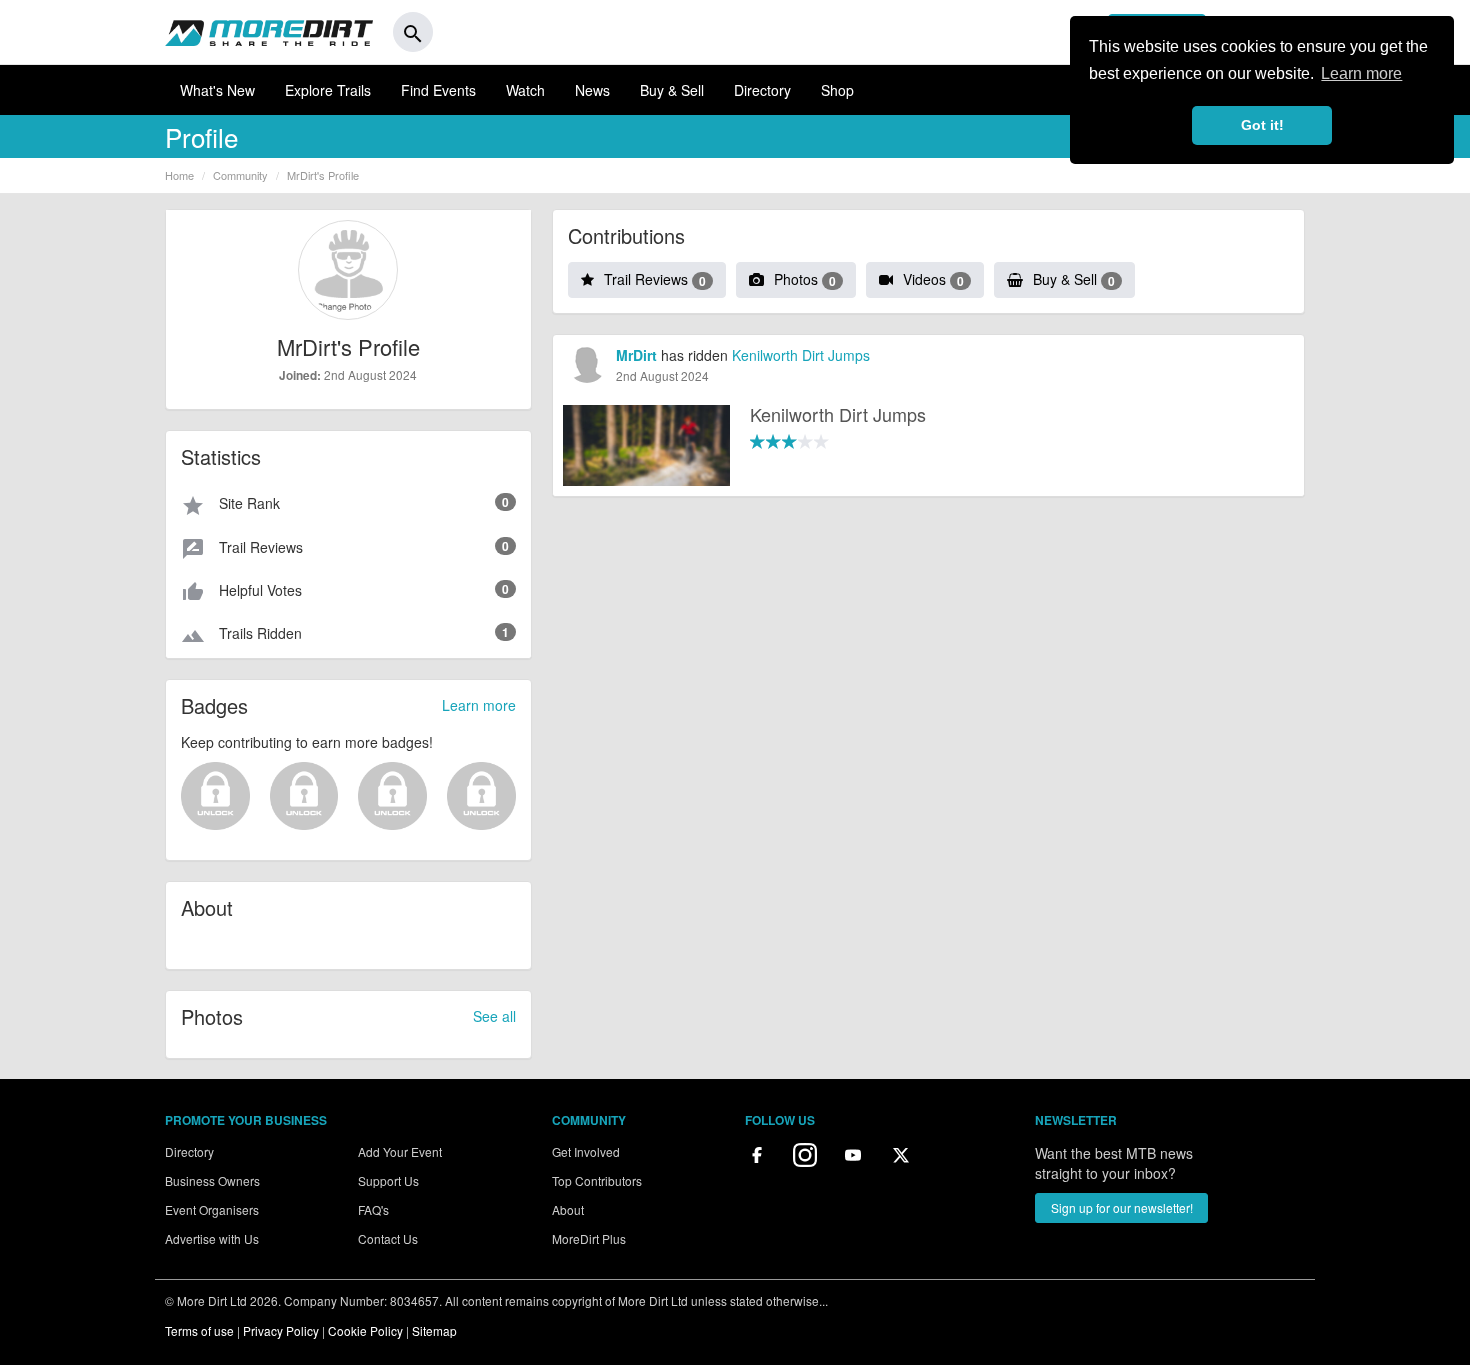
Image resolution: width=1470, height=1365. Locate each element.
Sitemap (434, 1330)
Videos (933, 279)
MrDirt (636, 355)
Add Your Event (400, 1151)
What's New (217, 90)
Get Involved (586, 1151)
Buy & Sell (672, 90)
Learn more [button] (1361, 73)
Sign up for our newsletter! (1122, 1207)
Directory (762, 90)
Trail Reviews (655, 279)
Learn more (479, 705)
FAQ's (373, 1209)
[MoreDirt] (269, 32)
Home (179, 175)
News (592, 90)
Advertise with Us (212, 1238)
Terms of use (199, 1330)
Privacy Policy (281, 1330)
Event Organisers (212, 1209)
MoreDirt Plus (589, 1238)
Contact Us (388, 1238)
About (568, 1209)
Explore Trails (328, 90)
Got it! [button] (1262, 125)
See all (494, 1016)
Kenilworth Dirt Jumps (801, 355)
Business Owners (212, 1180)
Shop (837, 90)
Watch (525, 90)
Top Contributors (597, 1180)
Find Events (438, 90)
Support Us (388, 1180)
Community (240, 175)
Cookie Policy (365, 1330)
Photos (805, 279)
